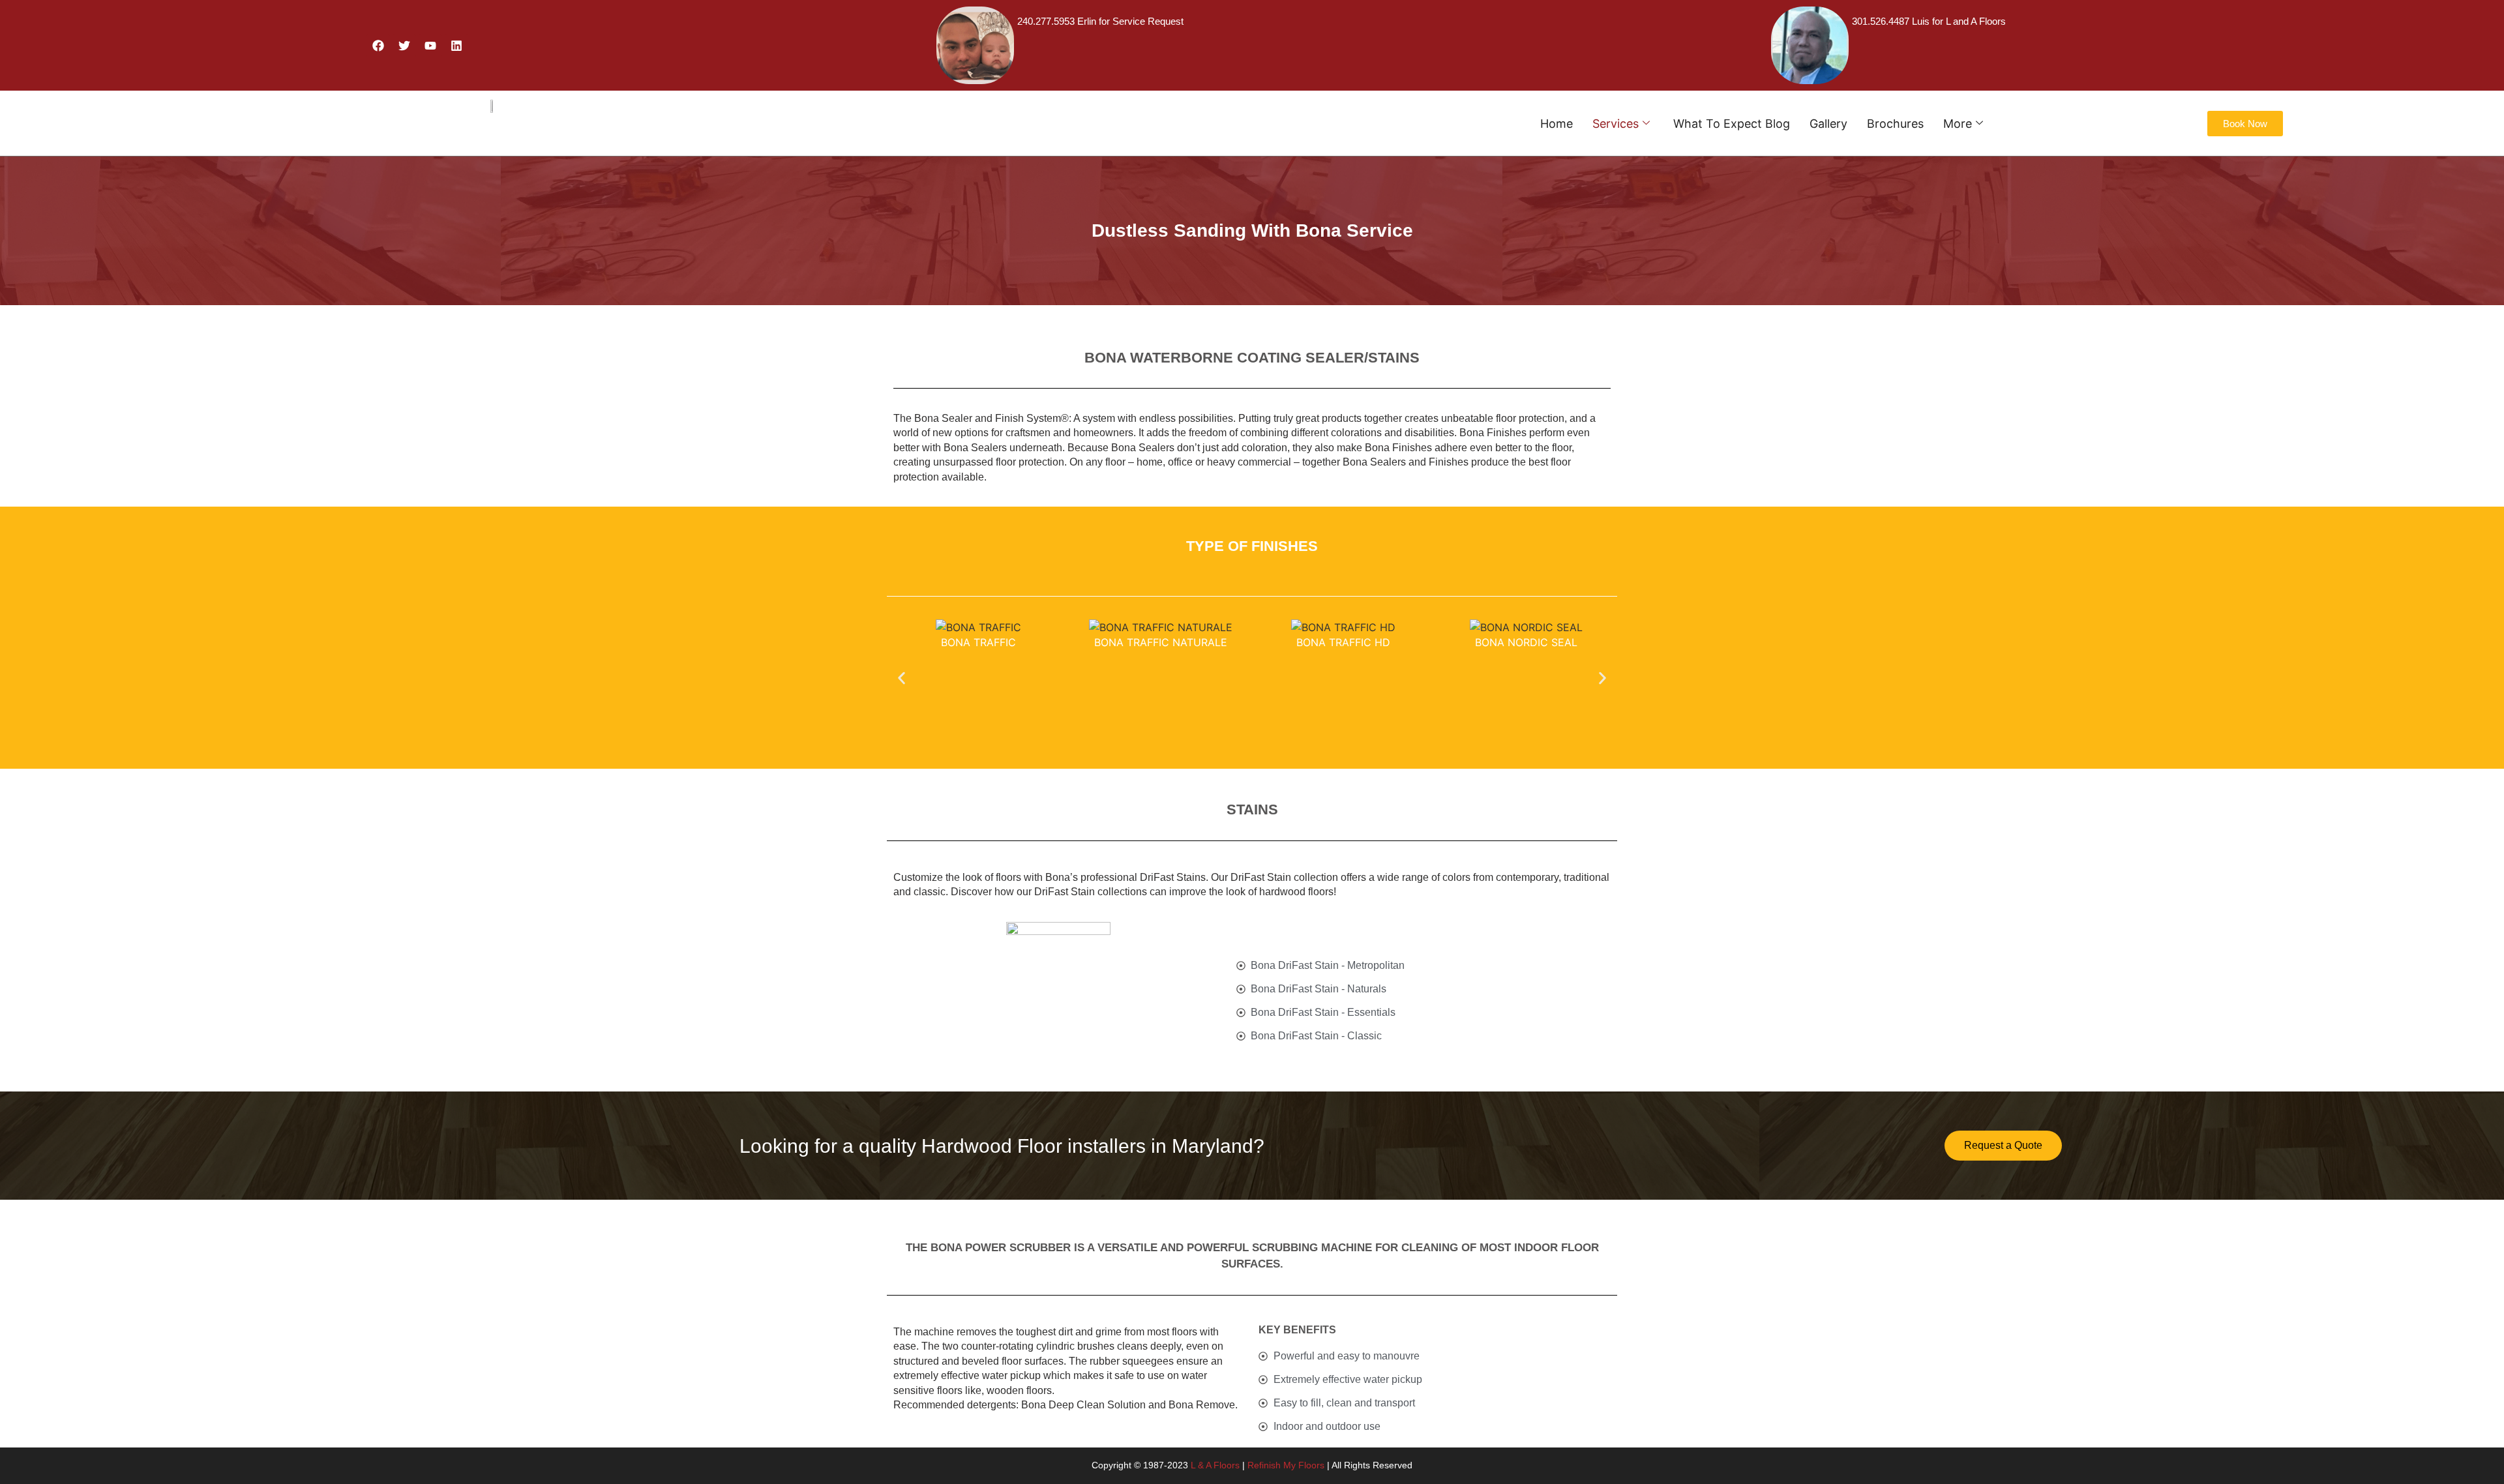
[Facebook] (378, 46)
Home (1557, 124)
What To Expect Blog (1732, 124)
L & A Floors (1215, 1465)
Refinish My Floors (1286, 1465)
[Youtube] (430, 46)
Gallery (1828, 124)
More (1958, 124)
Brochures (1895, 124)
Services (1616, 124)
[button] (902, 678)
